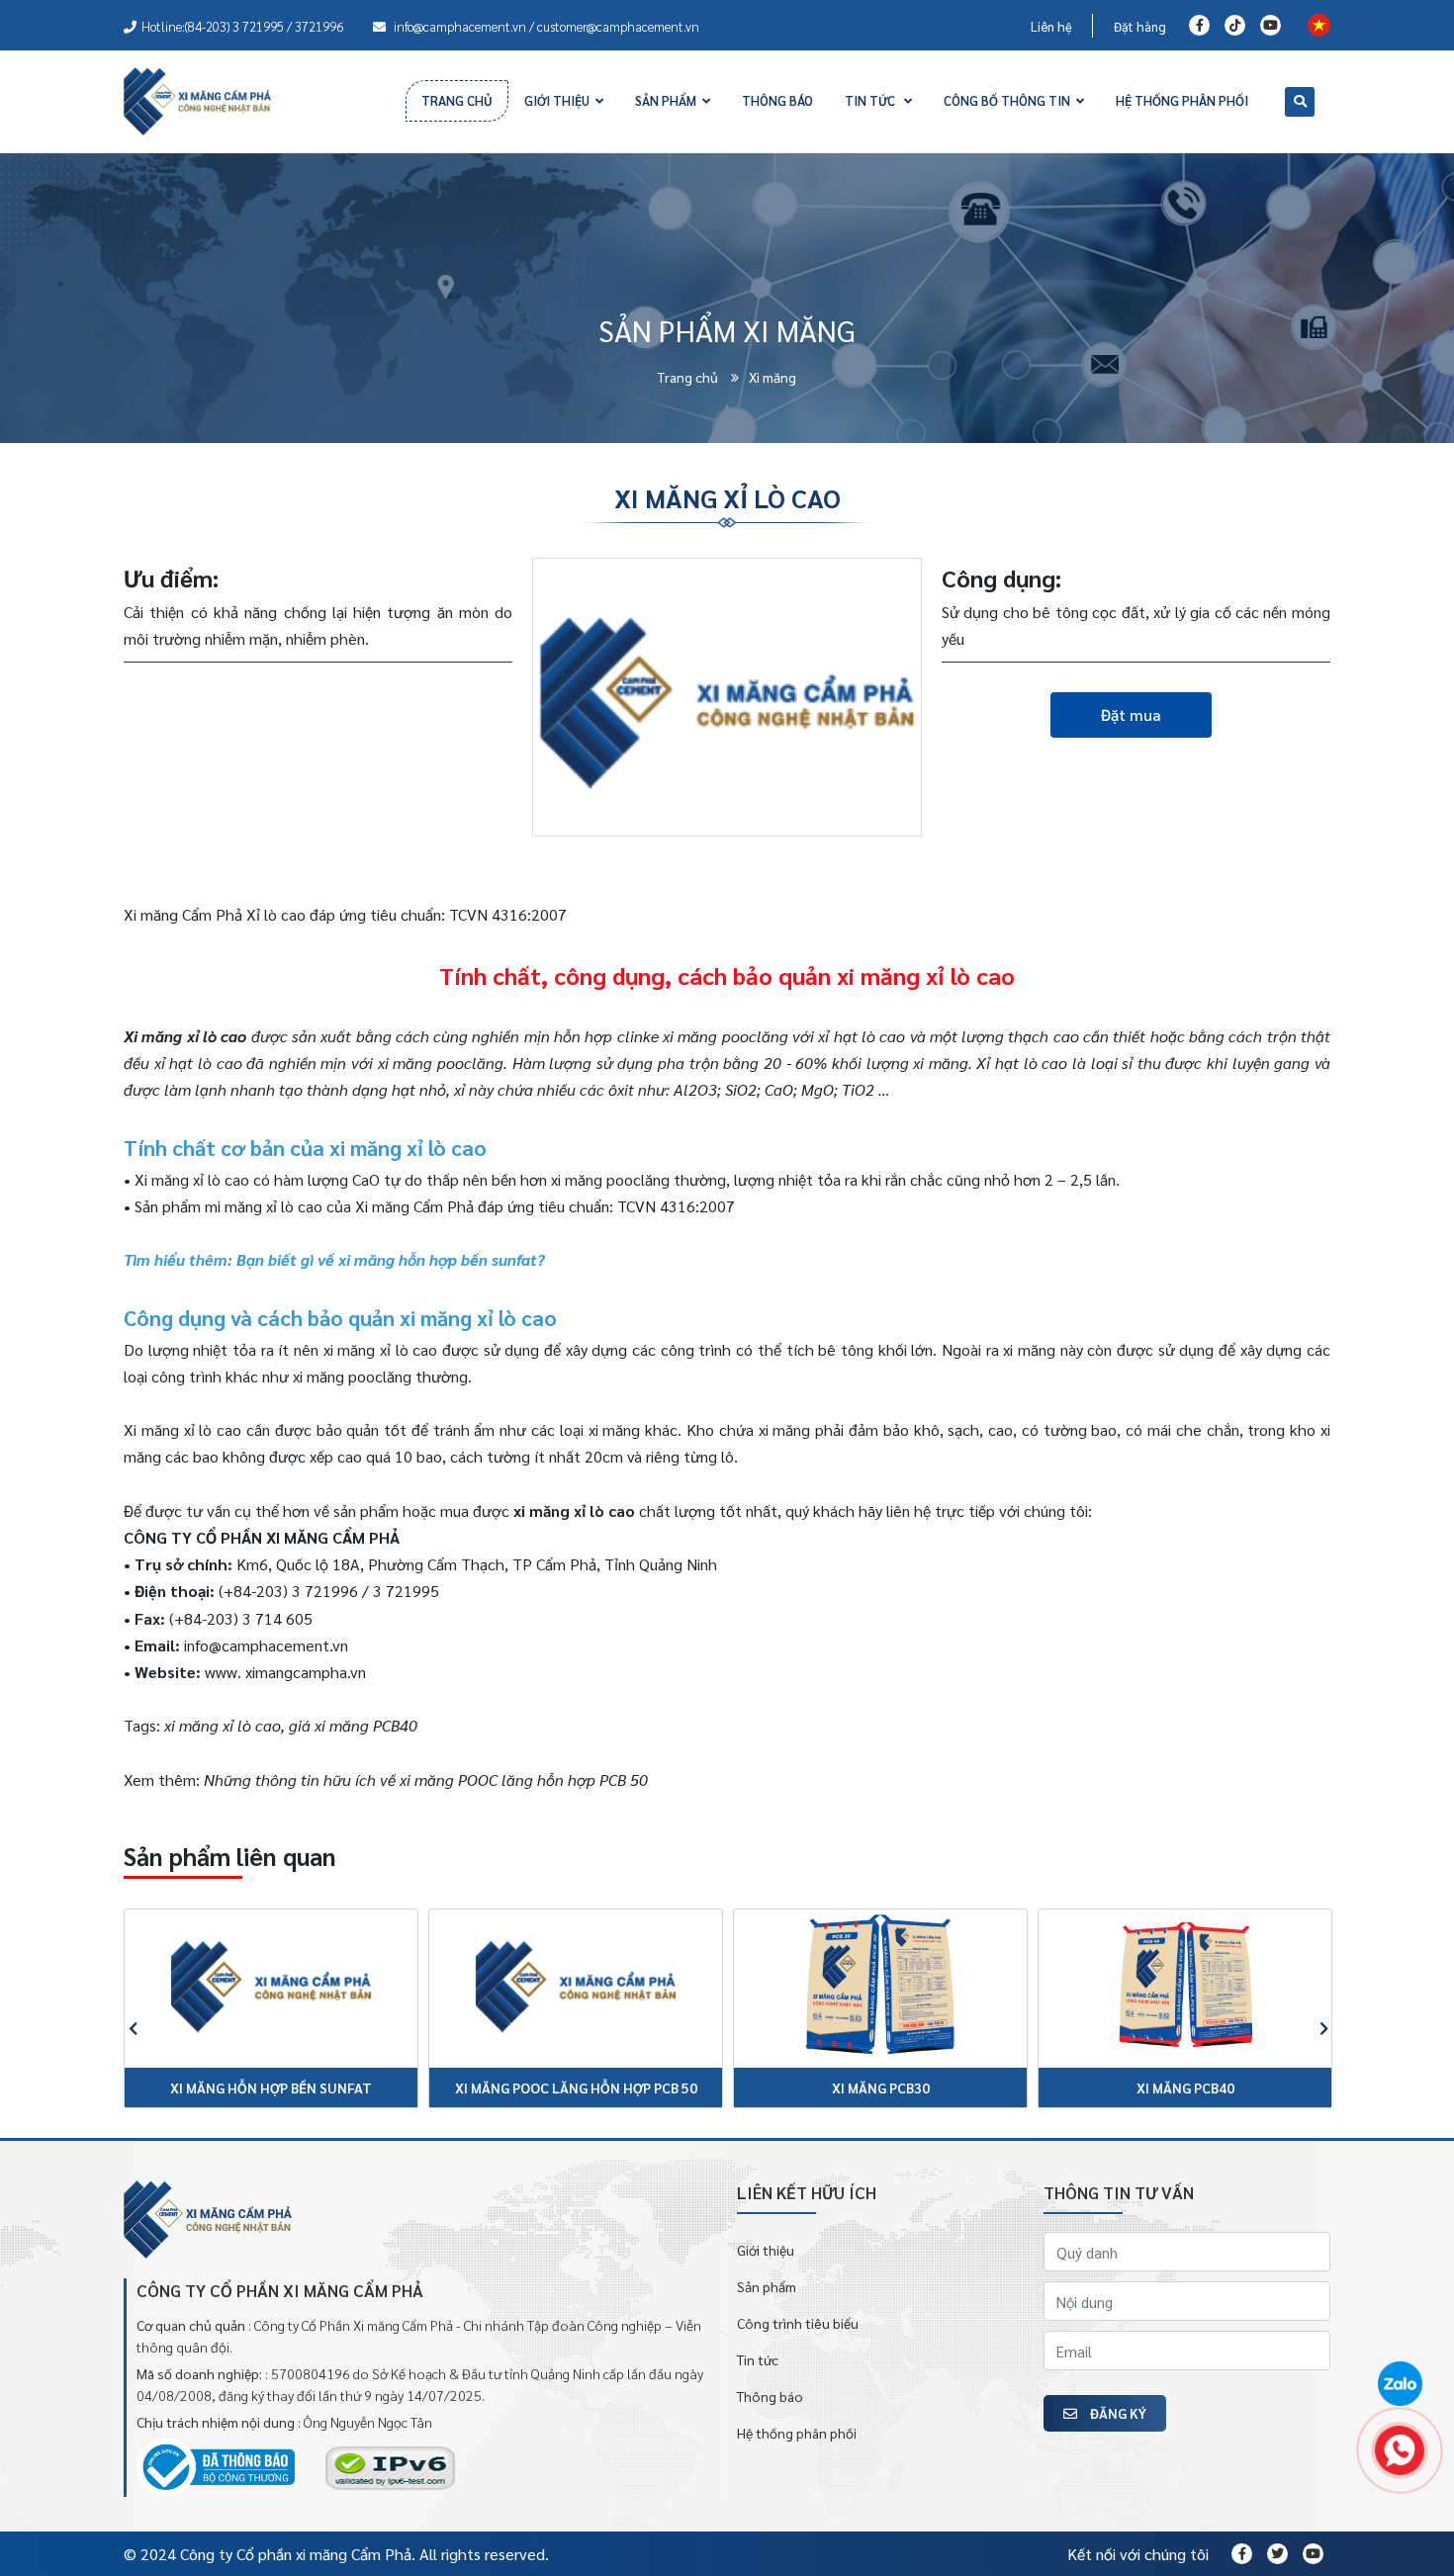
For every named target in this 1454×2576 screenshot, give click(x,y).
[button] (123, 2024)
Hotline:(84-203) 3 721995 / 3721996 (242, 26)
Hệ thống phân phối (797, 2433)
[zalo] (1400, 2385)
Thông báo (770, 2396)
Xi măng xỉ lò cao (185, 1036)
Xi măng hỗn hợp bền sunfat (271, 2087)
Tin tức (758, 2359)
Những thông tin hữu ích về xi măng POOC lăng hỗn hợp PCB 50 (426, 1779)
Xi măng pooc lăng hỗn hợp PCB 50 (576, 2087)
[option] (271, 2023)
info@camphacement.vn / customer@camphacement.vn (545, 26)
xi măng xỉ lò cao (574, 1510)
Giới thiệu (766, 2250)
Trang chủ (689, 377)
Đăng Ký (1117, 2413)
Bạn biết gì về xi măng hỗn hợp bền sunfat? (391, 1259)
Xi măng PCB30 (881, 2087)
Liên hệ (1051, 26)
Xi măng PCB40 (1185, 2087)
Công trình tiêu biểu (798, 2323)
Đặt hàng (1140, 26)
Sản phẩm (767, 2286)
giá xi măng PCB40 (353, 1725)
